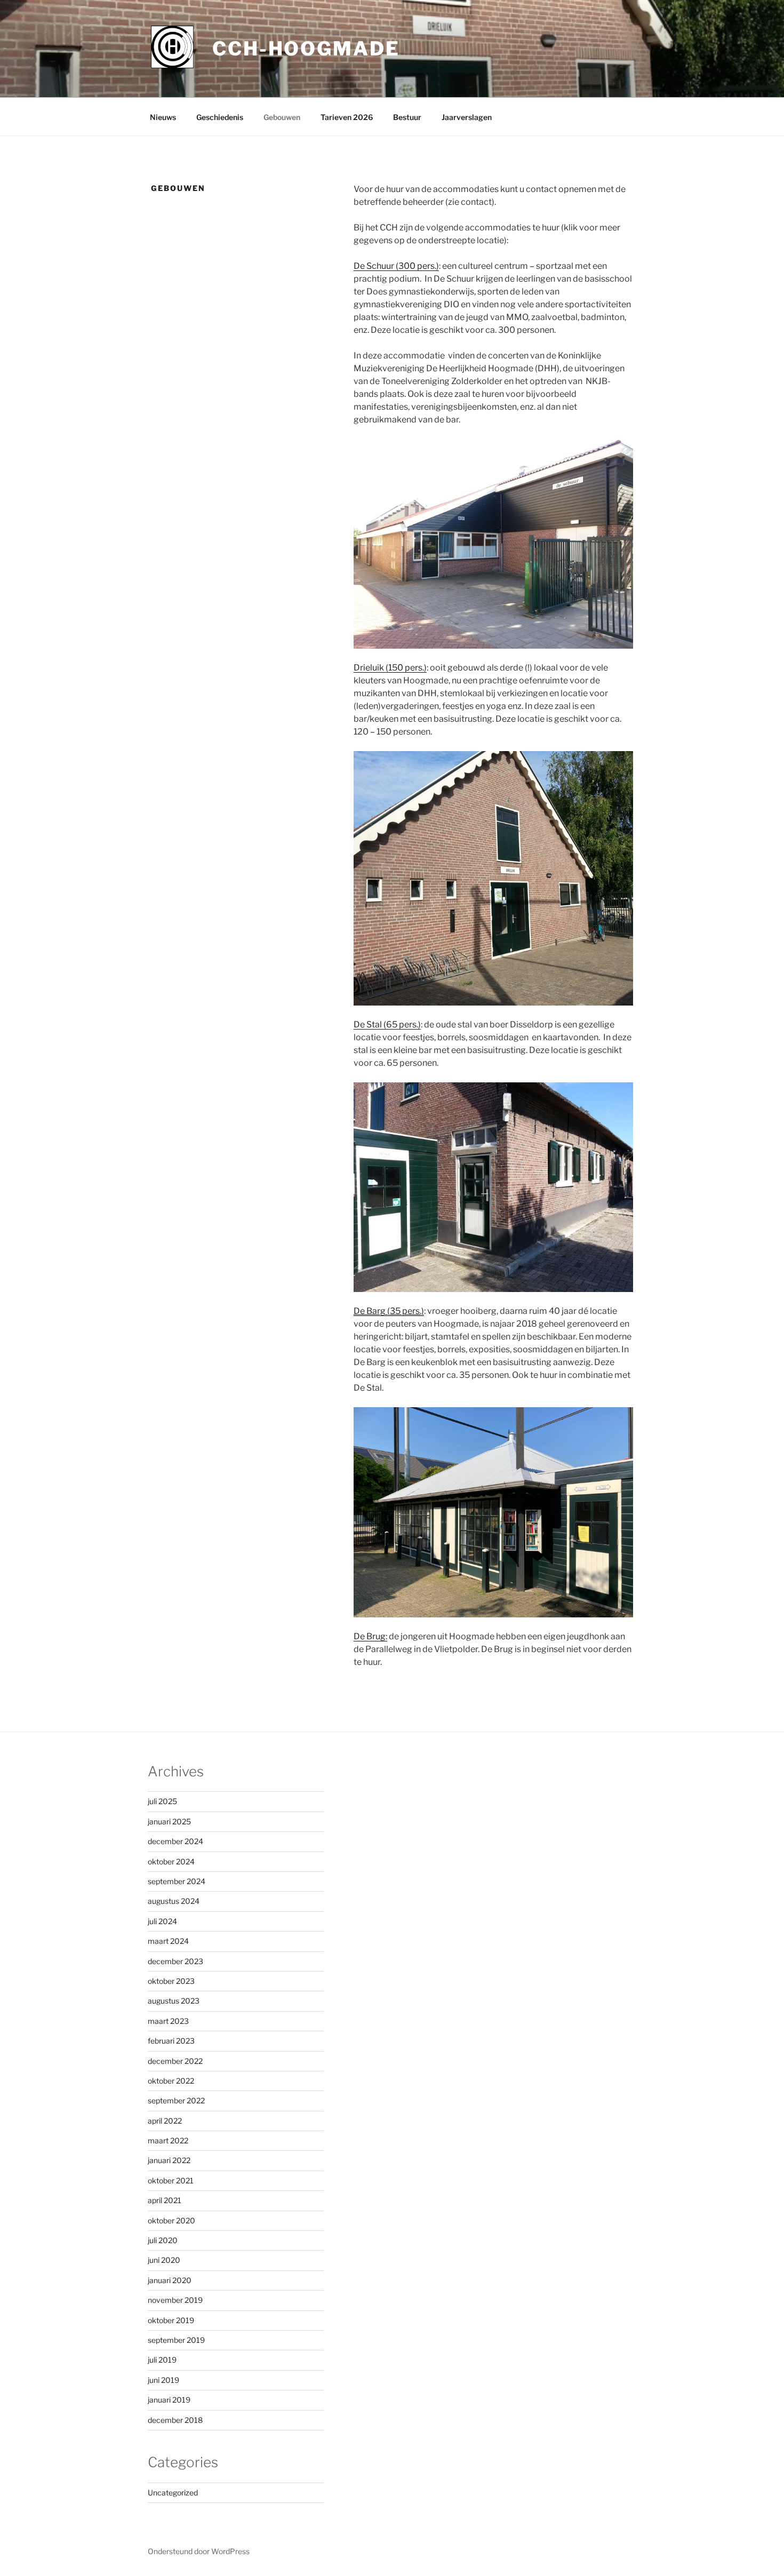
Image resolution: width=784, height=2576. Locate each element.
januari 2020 (170, 2280)
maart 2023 (168, 2021)
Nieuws (163, 117)
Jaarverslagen (467, 117)
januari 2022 (169, 2160)
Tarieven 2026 (347, 117)
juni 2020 (164, 2260)
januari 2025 (169, 1821)
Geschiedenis (220, 117)
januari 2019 (169, 2400)
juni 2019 (163, 2380)
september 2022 (176, 2100)
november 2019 (175, 2300)
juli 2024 (162, 1921)
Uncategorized (173, 2493)
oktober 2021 (171, 2180)
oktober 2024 (171, 1861)
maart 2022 (168, 2140)
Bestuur (407, 117)
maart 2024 (168, 1941)
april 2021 (165, 2200)
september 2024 (177, 1881)
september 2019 (176, 2340)
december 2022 (175, 2061)
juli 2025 (162, 1801)
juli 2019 (162, 2360)
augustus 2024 (174, 1901)
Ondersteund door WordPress (199, 2551)
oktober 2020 (171, 2220)
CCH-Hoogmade (306, 49)
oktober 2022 (171, 2081)
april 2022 (165, 2121)
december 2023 (175, 1961)
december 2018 (175, 2420)
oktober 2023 (171, 1981)
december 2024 (175, 1841)
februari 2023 (171, 2041)
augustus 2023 (174, 2001)
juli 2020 (163, 2240)
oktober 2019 (171, 2320)
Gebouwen (282, 117)
